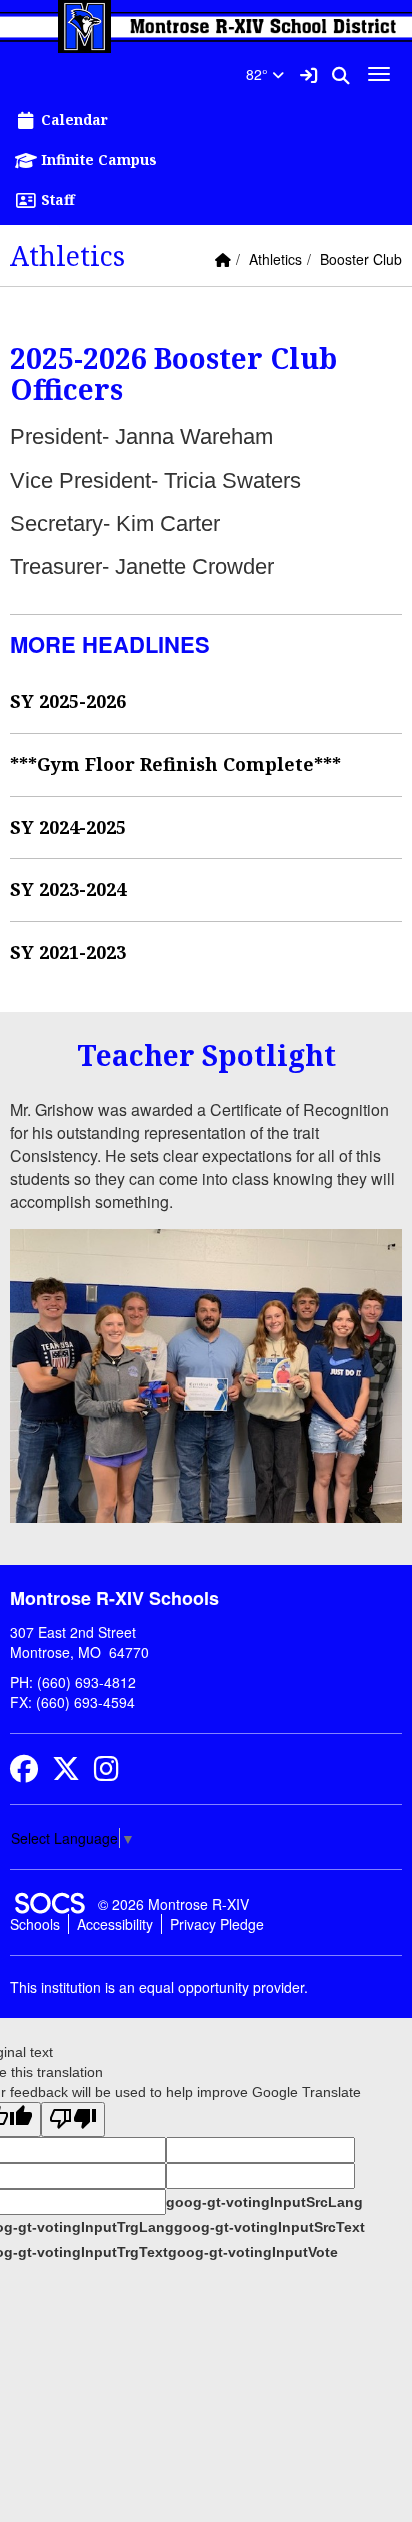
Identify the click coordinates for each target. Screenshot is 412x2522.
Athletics (275, 259)
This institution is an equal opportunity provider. (159, 1987)
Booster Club (361, 259)
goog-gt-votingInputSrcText (269, 2227)
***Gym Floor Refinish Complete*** (175, 764)
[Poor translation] (73, 2119)
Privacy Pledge (217, 1924)
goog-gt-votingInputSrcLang (264, 2202)
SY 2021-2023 (68, 952)
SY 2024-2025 (68, 827)
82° (259, 74)
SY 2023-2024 (68, 889)
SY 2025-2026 (68, 701)
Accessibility (115, 1924)
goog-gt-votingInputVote (253, 2252)
